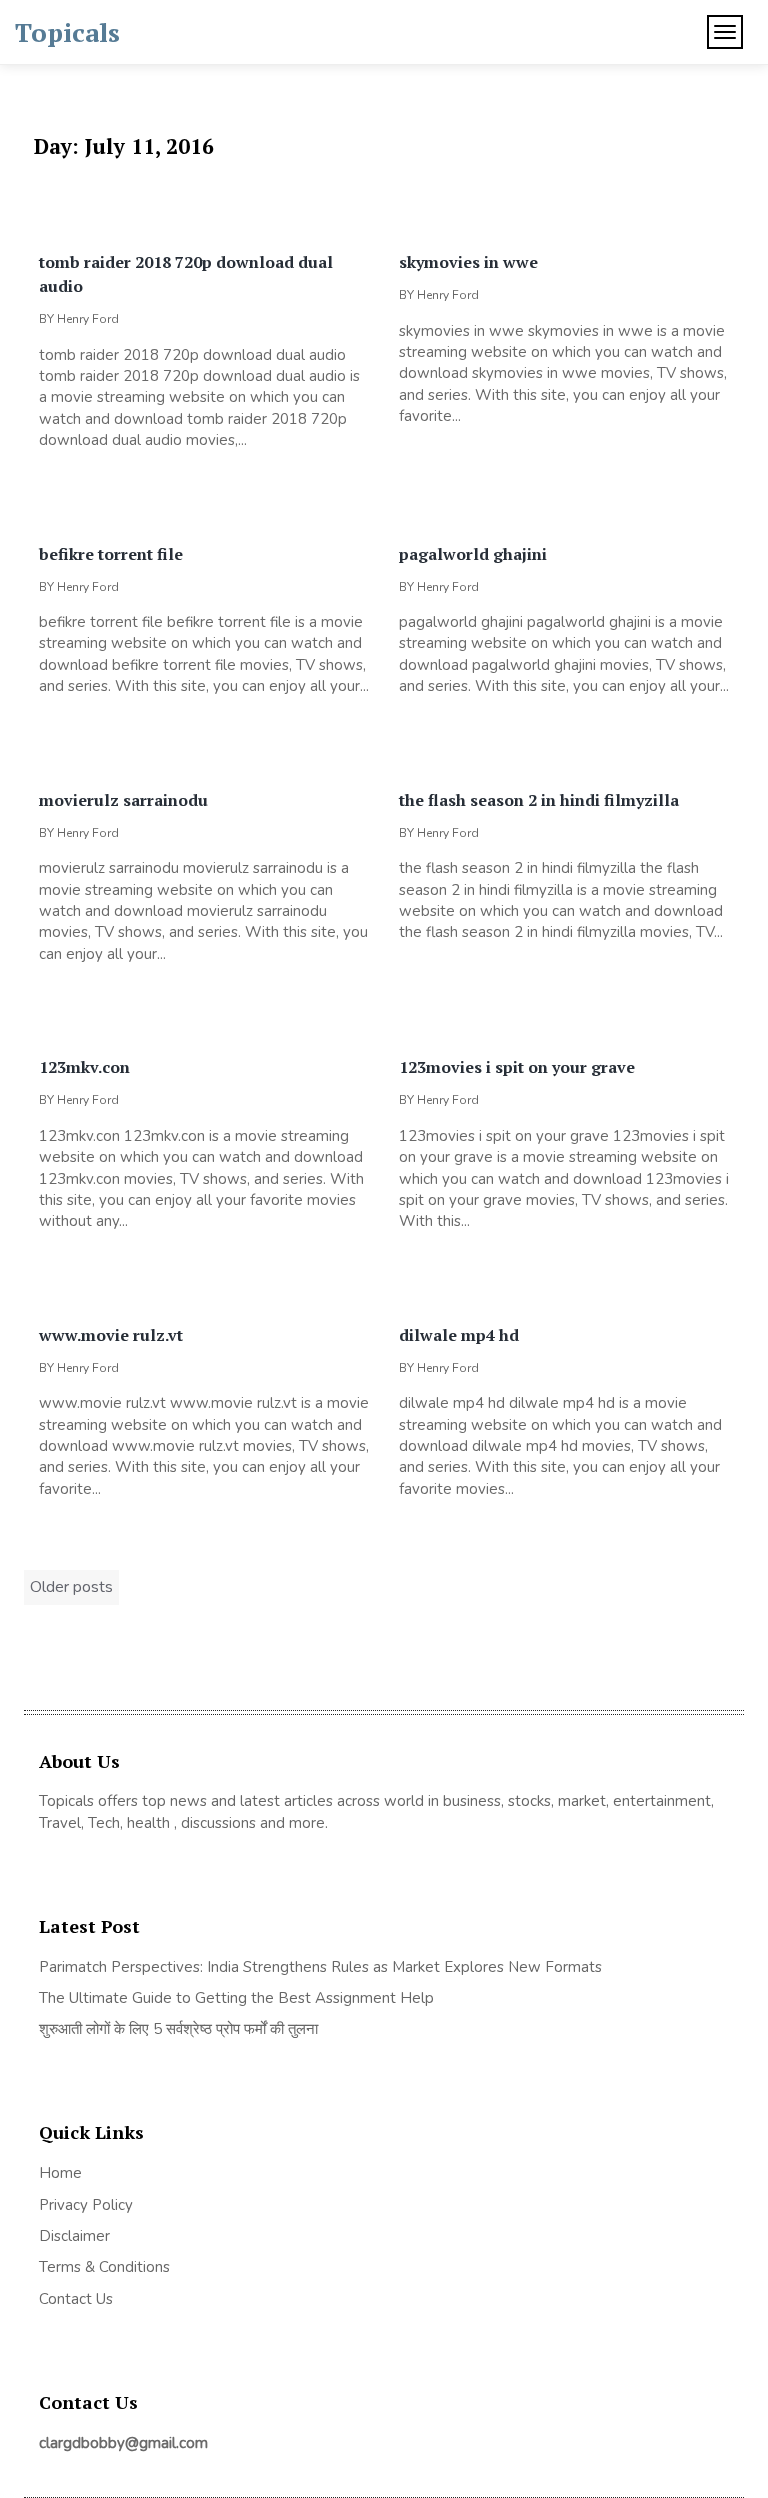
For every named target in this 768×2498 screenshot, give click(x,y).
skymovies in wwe (468, 262)
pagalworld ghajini (473, 554)
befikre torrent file (111, 554)
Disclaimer (74, 2236)
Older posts (71, 1587)
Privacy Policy (86, 2205)
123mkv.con (84, 1067)
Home (60, 2173)
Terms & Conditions (104, 2267)
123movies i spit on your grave (517, 1067)
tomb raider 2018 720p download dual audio (186, 274)
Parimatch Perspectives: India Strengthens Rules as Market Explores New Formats (320, 1967)
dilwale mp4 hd (459, 1335)
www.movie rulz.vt (111, 1335)
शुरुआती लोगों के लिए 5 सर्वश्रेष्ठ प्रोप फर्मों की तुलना (178, 2029)
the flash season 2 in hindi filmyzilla (539, 800)
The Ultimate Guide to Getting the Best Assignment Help (236, 1998)
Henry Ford (88, 319)
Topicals (67, 32)
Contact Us (76, 2299)
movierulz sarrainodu (123, 800)
